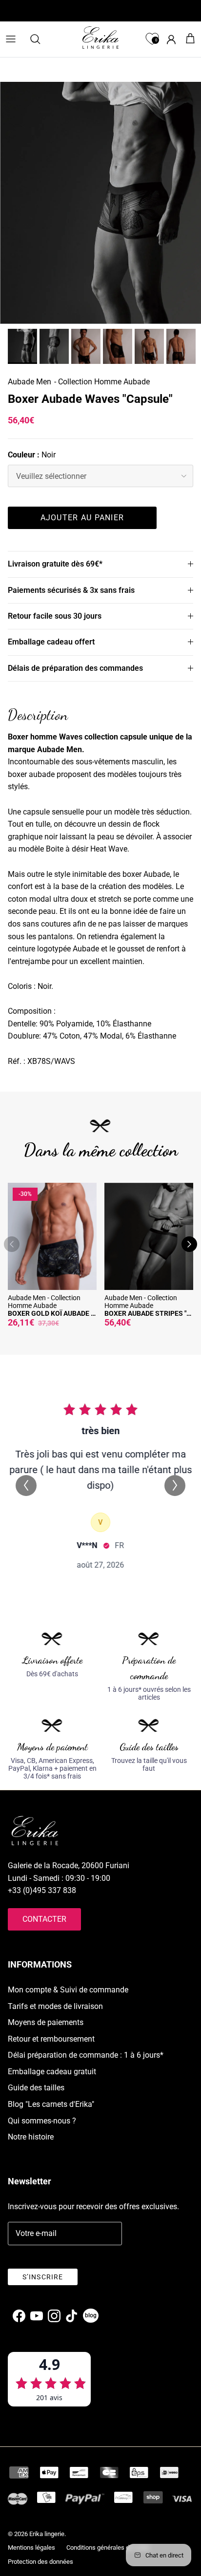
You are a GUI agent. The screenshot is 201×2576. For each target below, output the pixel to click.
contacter (44, 1919)
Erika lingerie (47, 2534)
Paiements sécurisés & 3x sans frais (71, 590)
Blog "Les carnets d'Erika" (51, 2104)
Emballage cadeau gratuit (52, 2072)
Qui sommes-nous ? (42, 2121)
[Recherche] (40, 39)
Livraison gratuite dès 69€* (55, 564)
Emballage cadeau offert (51, 642)
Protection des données (40, 2562)
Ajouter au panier (82, 518)
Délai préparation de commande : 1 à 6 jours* (86, 2055)
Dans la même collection (101, 1150)
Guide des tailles (36, 2088)
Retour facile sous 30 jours (55, 616)
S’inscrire (43, 2277)
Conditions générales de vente (108, 2548)
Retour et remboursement (51, 2039)
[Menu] (11, 39)
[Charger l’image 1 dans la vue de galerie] (100, 203)
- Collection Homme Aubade (102, 382)
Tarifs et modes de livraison (55, 2006)
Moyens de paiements (46, 2022)
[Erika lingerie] (100, 38)
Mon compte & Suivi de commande (68, 1990)
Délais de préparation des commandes (75, 668)
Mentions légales (31, 2548)
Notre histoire (31, 2137)
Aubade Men (30, 382)
